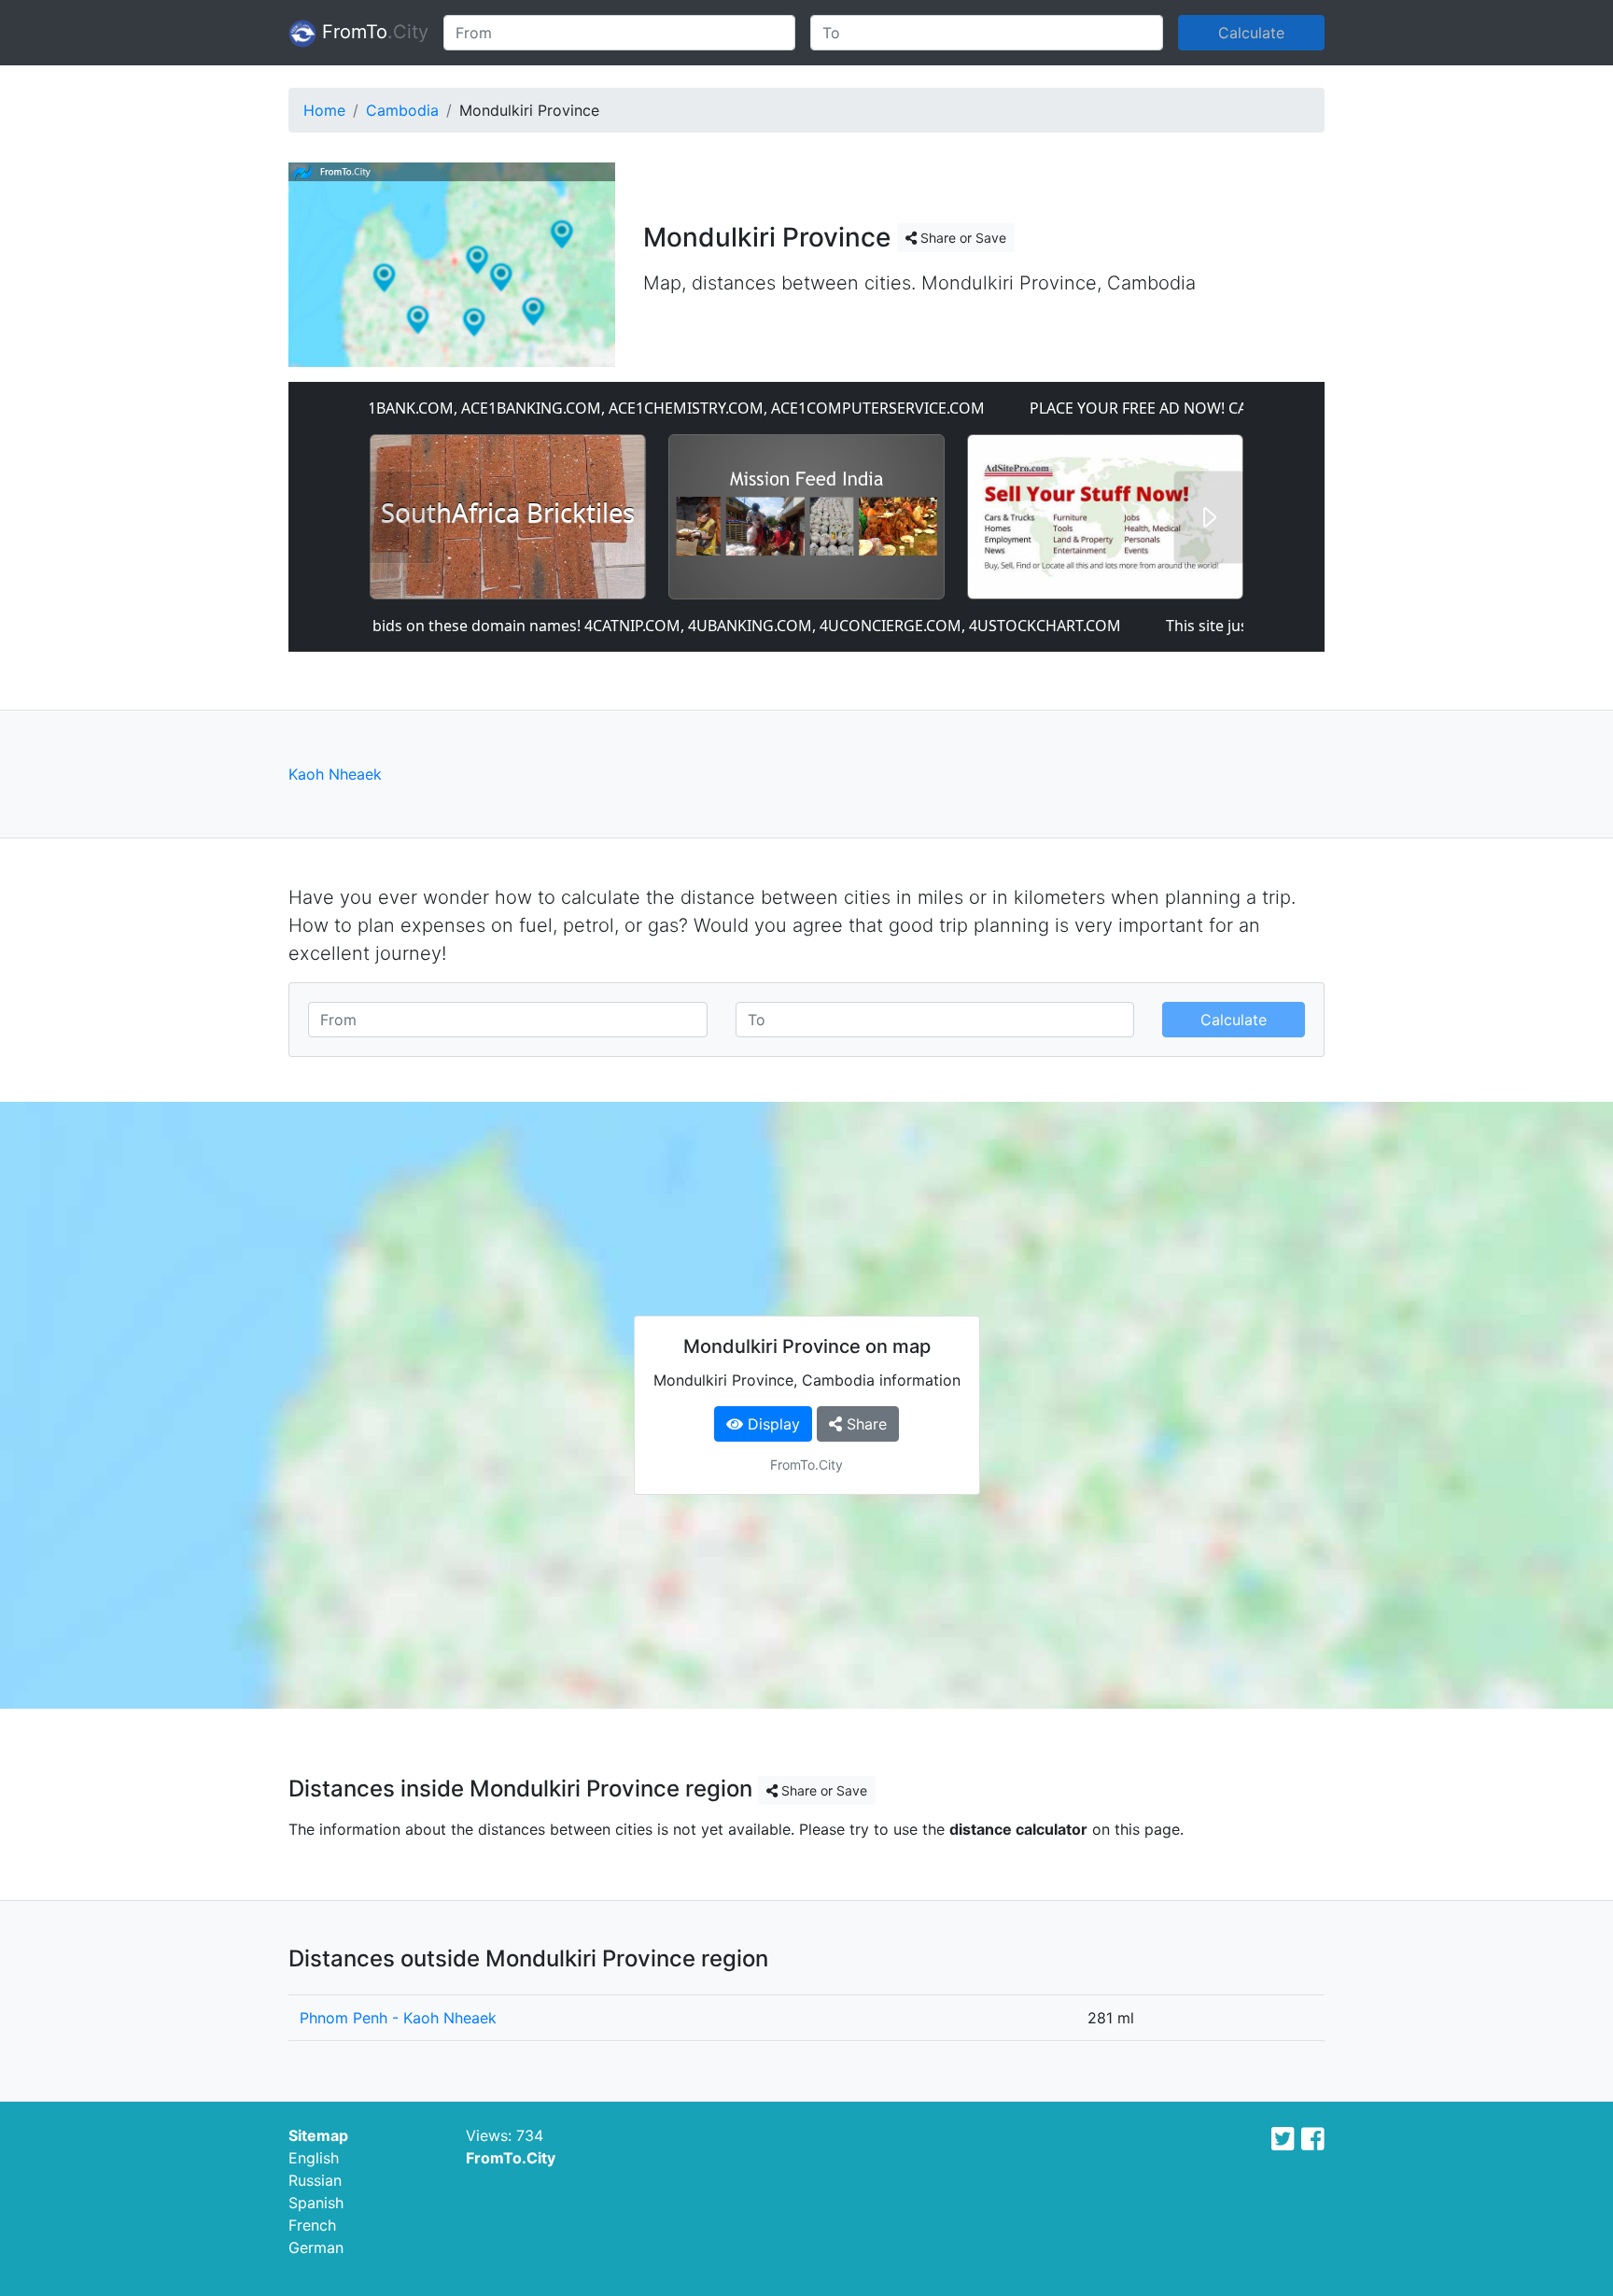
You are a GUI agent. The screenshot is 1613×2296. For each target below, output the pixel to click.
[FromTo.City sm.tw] (1283, 2139)
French (312, 2225)
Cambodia (402, 110)
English (314, 2158)
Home (324, 110)
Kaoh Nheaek (335, 774)
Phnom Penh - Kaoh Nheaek (398, 2018)
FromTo (372, 32)
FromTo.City (511, 2158)
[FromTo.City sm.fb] (1313, 2139)
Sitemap (318, 2135)
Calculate (1251, 33)
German (316, 2247)
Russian (315, 2180)
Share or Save (961, 238)
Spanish (316, 2203)
